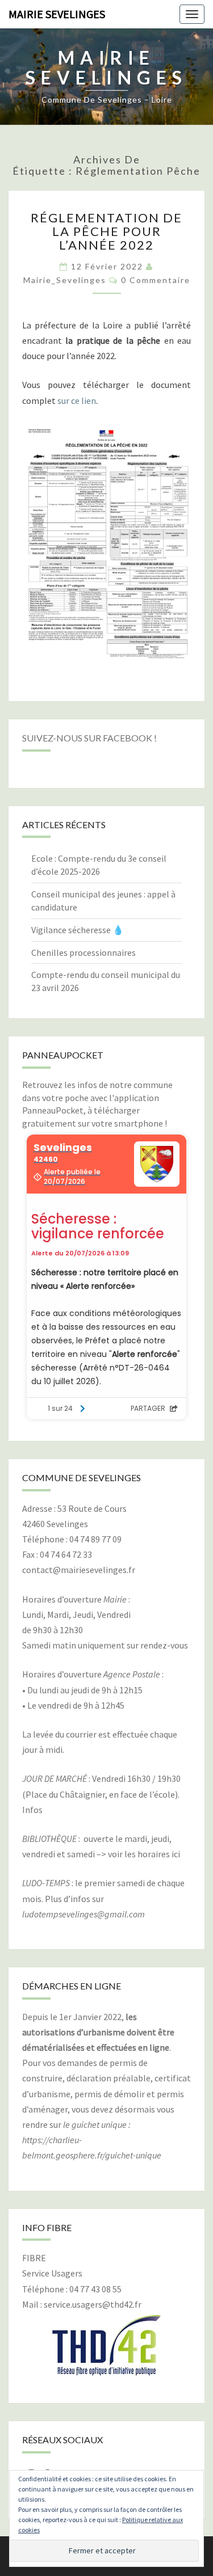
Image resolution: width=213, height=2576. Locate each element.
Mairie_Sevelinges (65, 280)
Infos (32, 1810)
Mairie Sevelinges (57, 14)
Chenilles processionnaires (83, 952)
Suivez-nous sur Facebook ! (89, 738)
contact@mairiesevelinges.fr (79, 1570)
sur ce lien (77, 400)
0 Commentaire (156, 280)
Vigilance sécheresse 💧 (78, 930)
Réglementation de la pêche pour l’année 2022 (106, 231)
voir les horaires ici (144, 1854)
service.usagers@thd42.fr (93, 2304)
